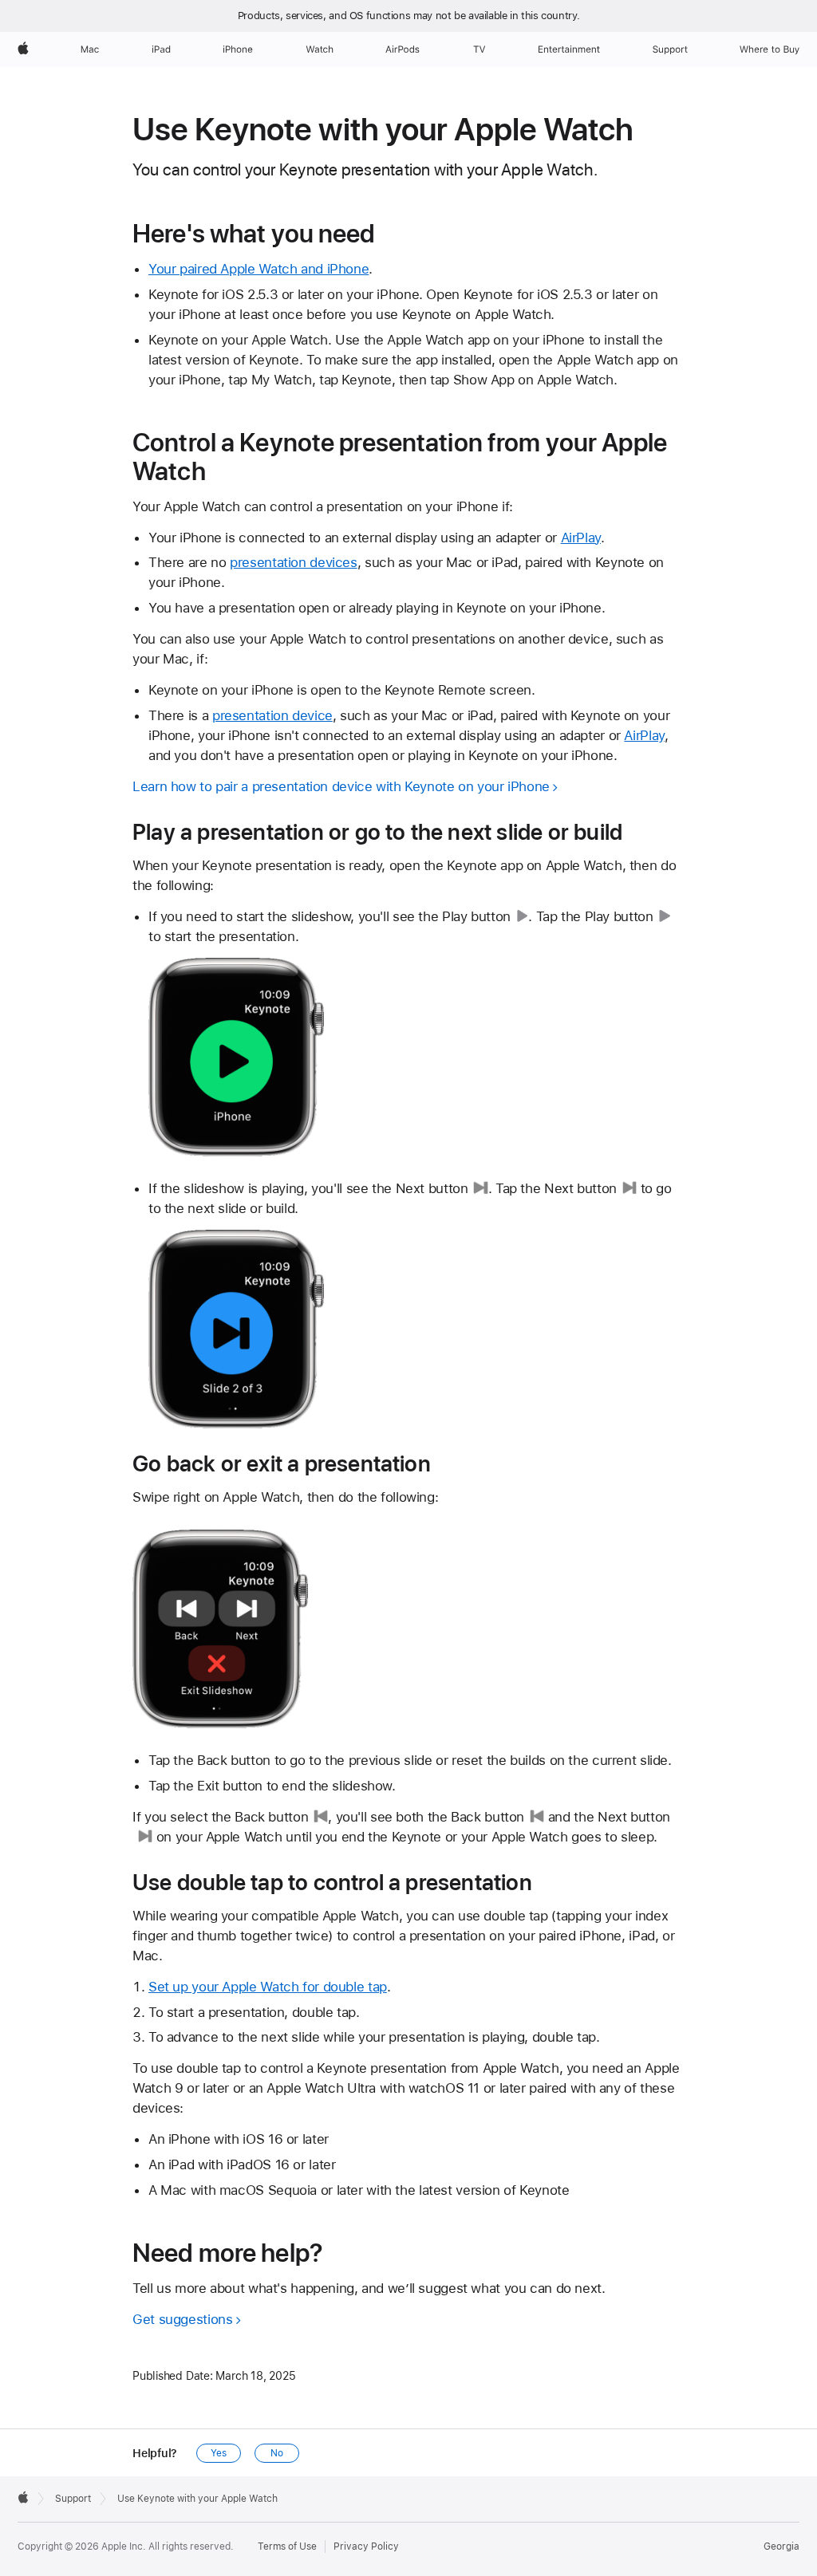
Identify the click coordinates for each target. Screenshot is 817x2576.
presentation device (272, 715)
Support (73, 2499)
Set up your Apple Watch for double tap (268, 1987)
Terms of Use (287, 2546)
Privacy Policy (366, 2546)
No (277, 2453)
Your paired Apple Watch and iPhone (259, 269)
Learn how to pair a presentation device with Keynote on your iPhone (341, 786)
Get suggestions (182, 2319)
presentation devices (294, 562)
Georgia (781, 2546)
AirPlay (581, 538)
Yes (219, 2453)
